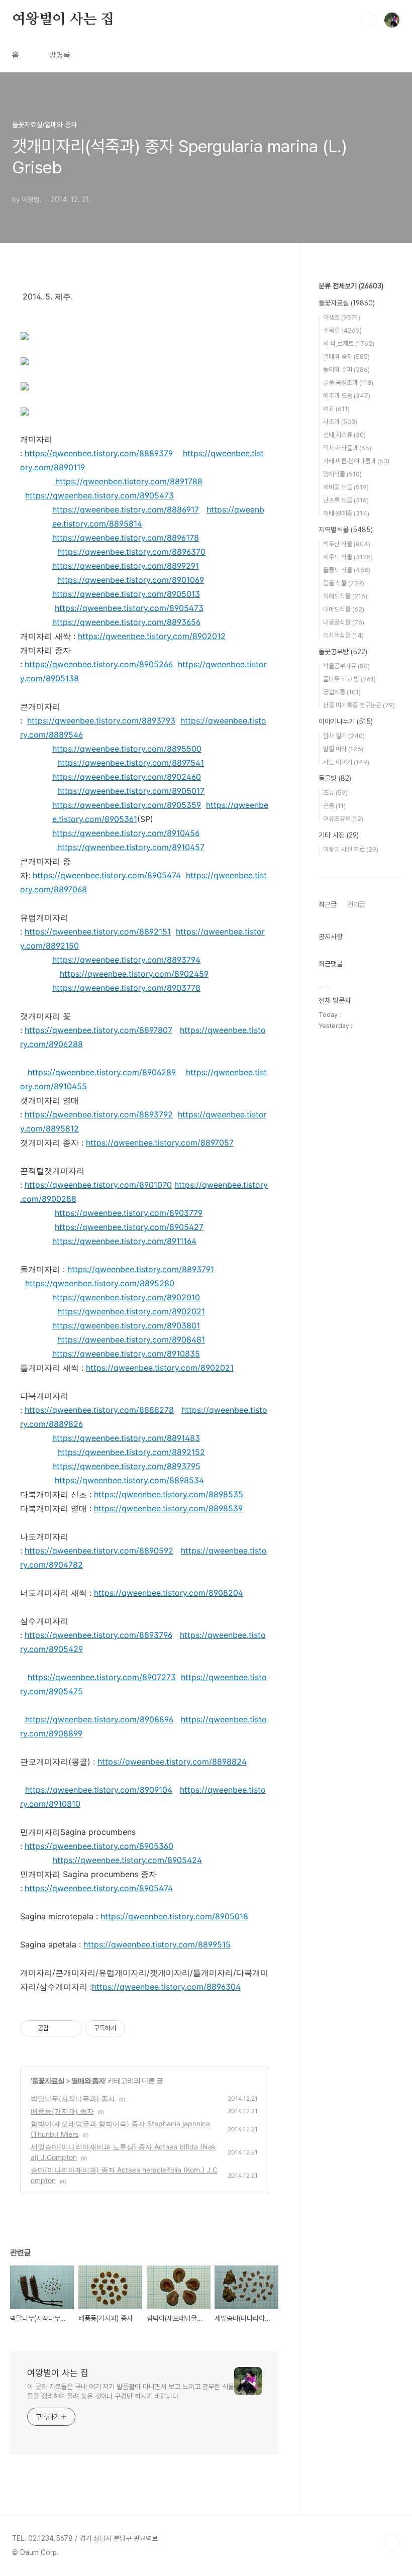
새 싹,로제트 (349, 343)
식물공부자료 (346, 666)
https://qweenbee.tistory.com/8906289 (102, 1072)
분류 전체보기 (351, 286)
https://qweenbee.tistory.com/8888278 (99, 1410)
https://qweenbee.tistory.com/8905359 (127, 805)
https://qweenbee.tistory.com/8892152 (131, 1452)
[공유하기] (58, 2028)
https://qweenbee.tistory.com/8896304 (166, 1987)
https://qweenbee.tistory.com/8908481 (131, 1339)
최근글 (328, 904)
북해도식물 (345, 596)
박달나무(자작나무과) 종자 (73, 2098)
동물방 (335, 778)
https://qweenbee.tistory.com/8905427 (129, 1227)
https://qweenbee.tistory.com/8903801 (126, 1325)
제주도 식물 (348, 557)
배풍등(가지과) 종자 (62, 2111)
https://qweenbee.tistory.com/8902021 (131, 1311)
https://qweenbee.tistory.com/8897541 (131, 763)
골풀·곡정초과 (348, 383)
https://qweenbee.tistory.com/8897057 (160, 1143)
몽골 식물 (344, 583)
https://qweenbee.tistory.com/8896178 (126, 538)
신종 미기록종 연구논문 (359, 705)
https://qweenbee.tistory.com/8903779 (129, 1213)
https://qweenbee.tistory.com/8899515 (157, 1944)
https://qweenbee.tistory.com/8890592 (99, 1551)
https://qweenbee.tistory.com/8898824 (172, 1762)
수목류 (342, 330)
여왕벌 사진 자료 (351, 849)
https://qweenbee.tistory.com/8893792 (99, 1114)
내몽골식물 (344, 622)
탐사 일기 (344, 736)
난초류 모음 (346, 500)
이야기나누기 (346, 722)
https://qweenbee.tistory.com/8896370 (131, 552)
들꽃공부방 (343, 652)
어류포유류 (343, 819)
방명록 (60, 55)
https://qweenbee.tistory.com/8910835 (126, 1354)
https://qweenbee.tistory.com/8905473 (99, 495)
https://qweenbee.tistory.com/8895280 (100, 1283)
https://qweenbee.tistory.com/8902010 (126, 1297)
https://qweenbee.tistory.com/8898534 (129, 1480)
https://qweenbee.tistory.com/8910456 (126, 833)
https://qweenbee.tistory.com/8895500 (127, 749)
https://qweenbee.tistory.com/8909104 (99, 1790)
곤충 (334, 806)
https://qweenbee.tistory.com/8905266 (99, 664)
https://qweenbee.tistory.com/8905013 (126, 594)
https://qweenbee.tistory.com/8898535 (169, 1494)
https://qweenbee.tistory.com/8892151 (98, 932)
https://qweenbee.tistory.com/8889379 (99, 453)
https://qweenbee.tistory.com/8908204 (169, 1593)
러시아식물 (343, 635)
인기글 (356, 904)
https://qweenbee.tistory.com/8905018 (174, 1916)
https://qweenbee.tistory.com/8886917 (126, 509)
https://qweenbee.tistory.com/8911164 (124, 1241)
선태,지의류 (344, 435)
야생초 (342, 317)
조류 (335, 793)
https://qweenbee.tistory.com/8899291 (126, 566)
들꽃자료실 (48, 2080)
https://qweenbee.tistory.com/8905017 (131, 791)
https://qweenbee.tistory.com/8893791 (141, 1269)
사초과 (340, 422)
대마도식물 (344, 609)
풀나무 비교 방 (349, 679)
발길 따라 (343, 749)
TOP (392, 2542)
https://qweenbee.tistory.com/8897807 (98, 1030)
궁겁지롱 (342, 692)
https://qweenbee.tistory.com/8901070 (98, 1185)
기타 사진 (339, 835)
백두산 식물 (347, 544)
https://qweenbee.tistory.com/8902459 (134, 974)
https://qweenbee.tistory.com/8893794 (126, 960)
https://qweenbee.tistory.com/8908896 (99, 1719)
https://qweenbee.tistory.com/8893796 (98, 1635)
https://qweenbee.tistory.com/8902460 (127, 777)
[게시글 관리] (71, 2028)
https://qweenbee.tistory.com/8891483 (126, 1438)
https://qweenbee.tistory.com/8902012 (152, 636)
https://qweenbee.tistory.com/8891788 (129, 481)
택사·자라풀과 (347, 448)
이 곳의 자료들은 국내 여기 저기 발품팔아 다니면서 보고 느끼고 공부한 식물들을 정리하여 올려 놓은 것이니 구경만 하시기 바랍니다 (131, 2391)
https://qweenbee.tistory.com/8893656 (126, 622)
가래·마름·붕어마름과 (356, 461)
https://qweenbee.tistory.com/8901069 (131, 580)
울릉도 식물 (347, 570)
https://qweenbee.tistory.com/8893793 (101, 720)
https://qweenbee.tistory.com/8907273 (102, 1677)
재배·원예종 (346, 513)
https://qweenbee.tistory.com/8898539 (168, 1508)
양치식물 (342, 474)
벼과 (336, 409)
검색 (369, 20)
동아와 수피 (346, 370)
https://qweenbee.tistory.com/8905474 (107, 875)
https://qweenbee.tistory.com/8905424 (127, 1860)
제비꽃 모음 (346, 487)
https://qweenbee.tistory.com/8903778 (126, 988)
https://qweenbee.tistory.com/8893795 (126, 1466)
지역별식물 (346, 530)
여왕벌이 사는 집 (63, 20)
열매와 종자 (88, 2080)
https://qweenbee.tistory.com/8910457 (131, 847)
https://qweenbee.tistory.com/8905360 (99, 1846)
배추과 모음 (347, 396)
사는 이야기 (346, 762)
